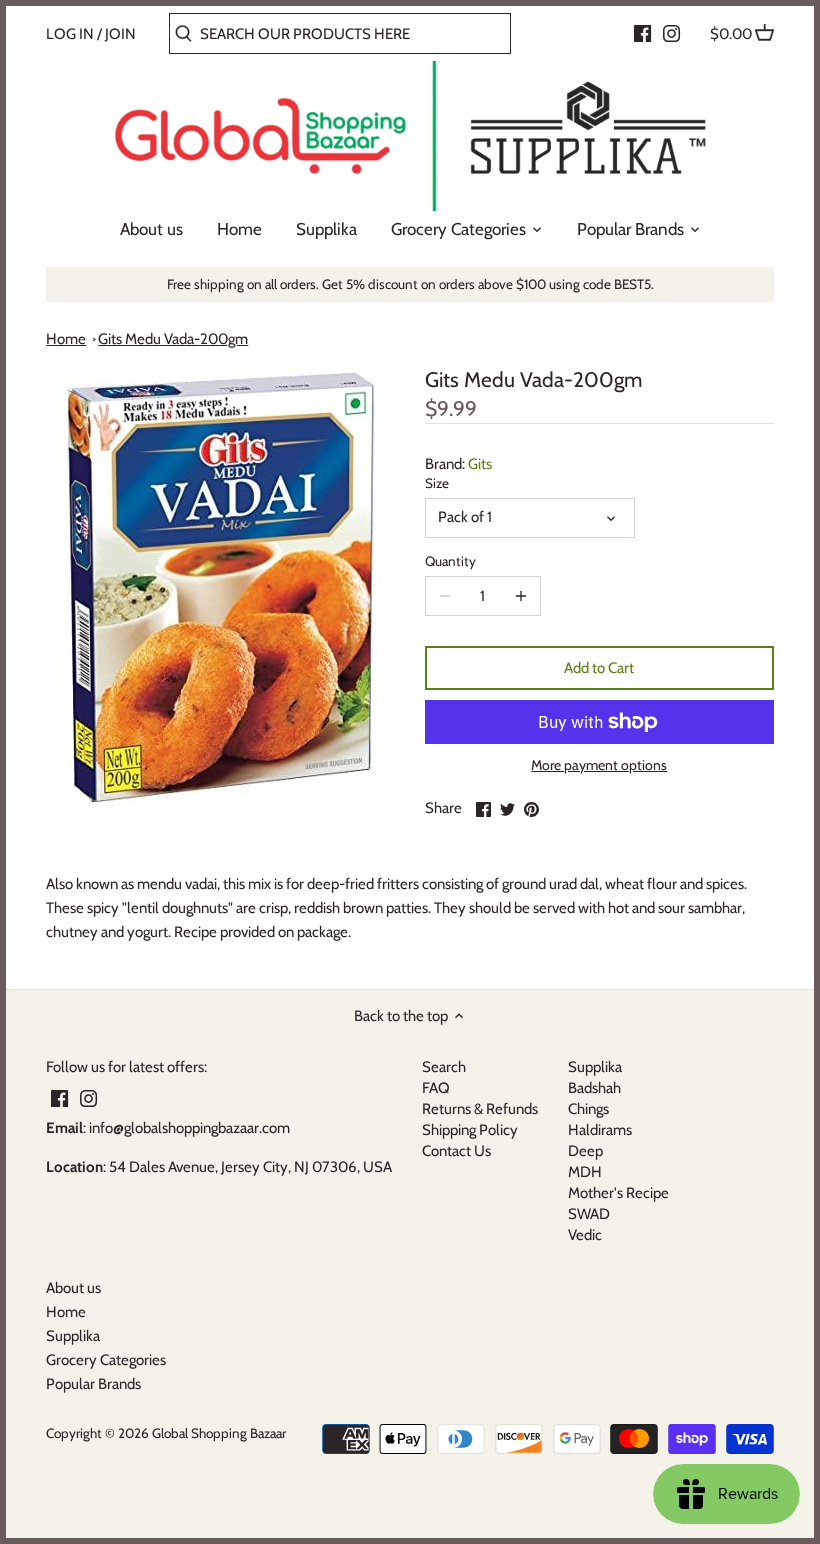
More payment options (599, 765)
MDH (585, 1172)
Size (437, 483)
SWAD (589, 1214)
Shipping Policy (470, 1130)
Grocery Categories (106, 1360)
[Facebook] (642, 33)
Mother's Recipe (618, 1193)
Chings (588, 1109)
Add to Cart (599, 668)
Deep (585, 1151)
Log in (70, 34)
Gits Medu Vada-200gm (173, 339)
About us (73, 1288)
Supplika (595, 1067)
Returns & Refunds (480, 1109)
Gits (480, 464)
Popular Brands (93, 1384)
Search (444, 1067)
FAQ (436, 1088)
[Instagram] (671, 33)
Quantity (450, 561)
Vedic (585, 1235)
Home (66, 339)
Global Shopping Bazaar (219, 1433)
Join (120, 34)
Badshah (594, 1088)
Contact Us (456, 1151)
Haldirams (600, 1130)
